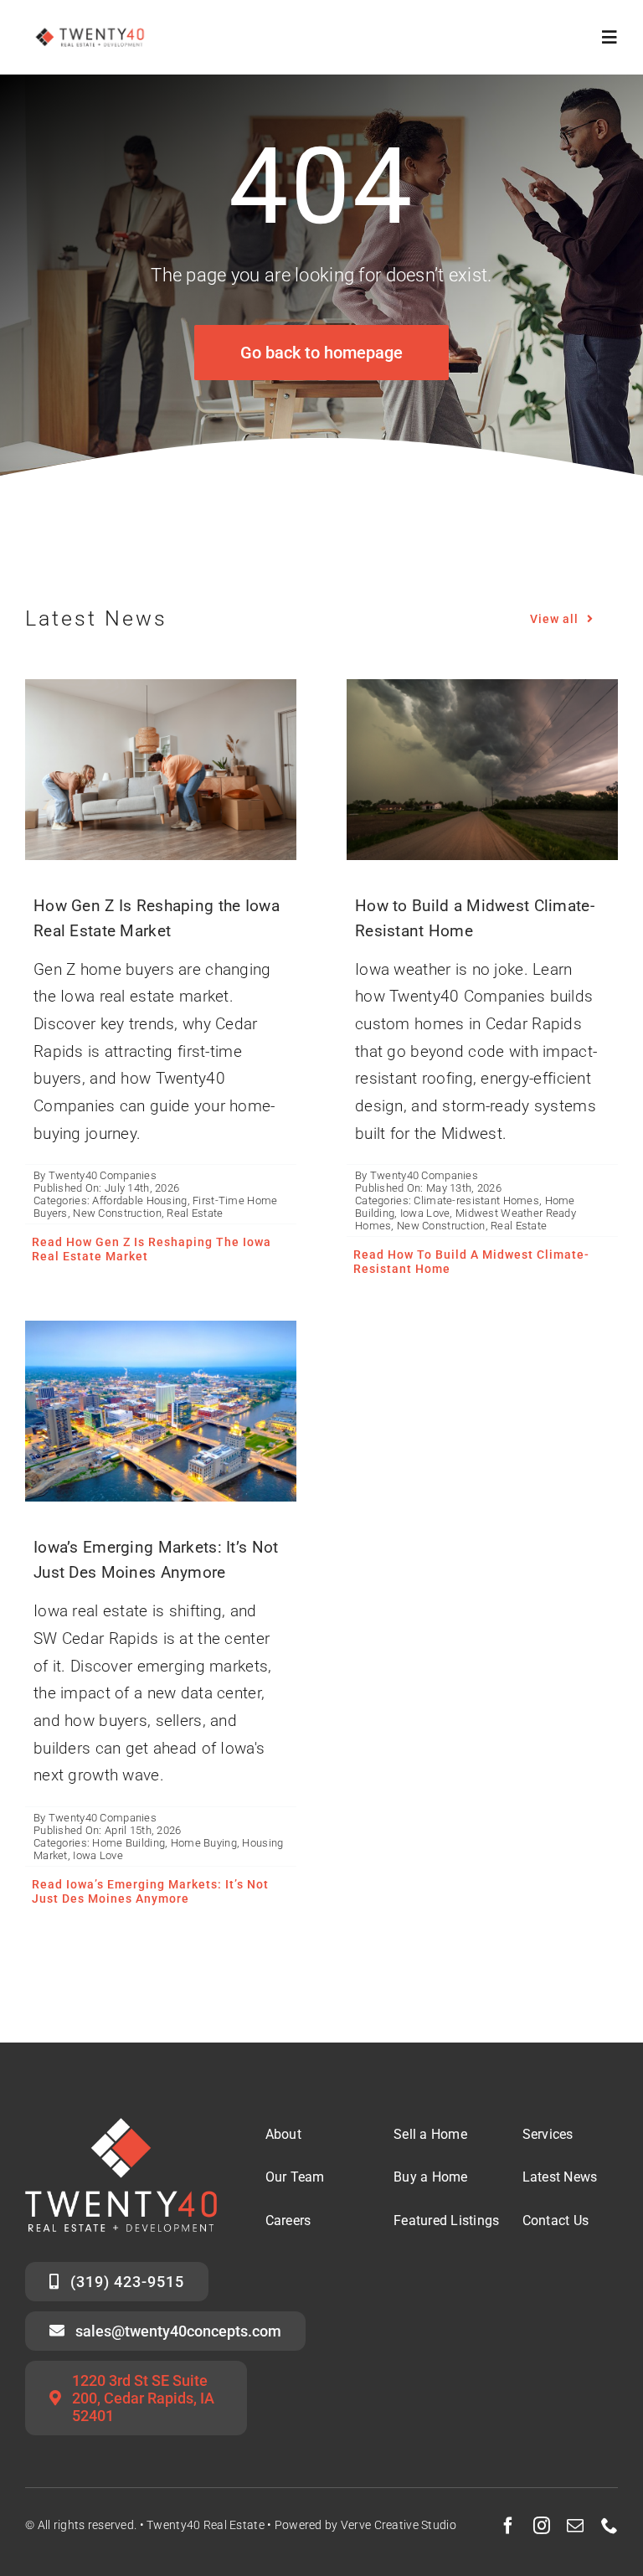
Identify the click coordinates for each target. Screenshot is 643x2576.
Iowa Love (425, 1213)
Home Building (129, 1843)
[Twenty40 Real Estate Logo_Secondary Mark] (90, 25)
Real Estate (195, 1213)
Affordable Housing (139, 1200)
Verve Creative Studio (399, 2525)
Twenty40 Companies (103, 1175)
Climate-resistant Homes (476, 1200)
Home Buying (204, 1843)
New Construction (117, 1213)
